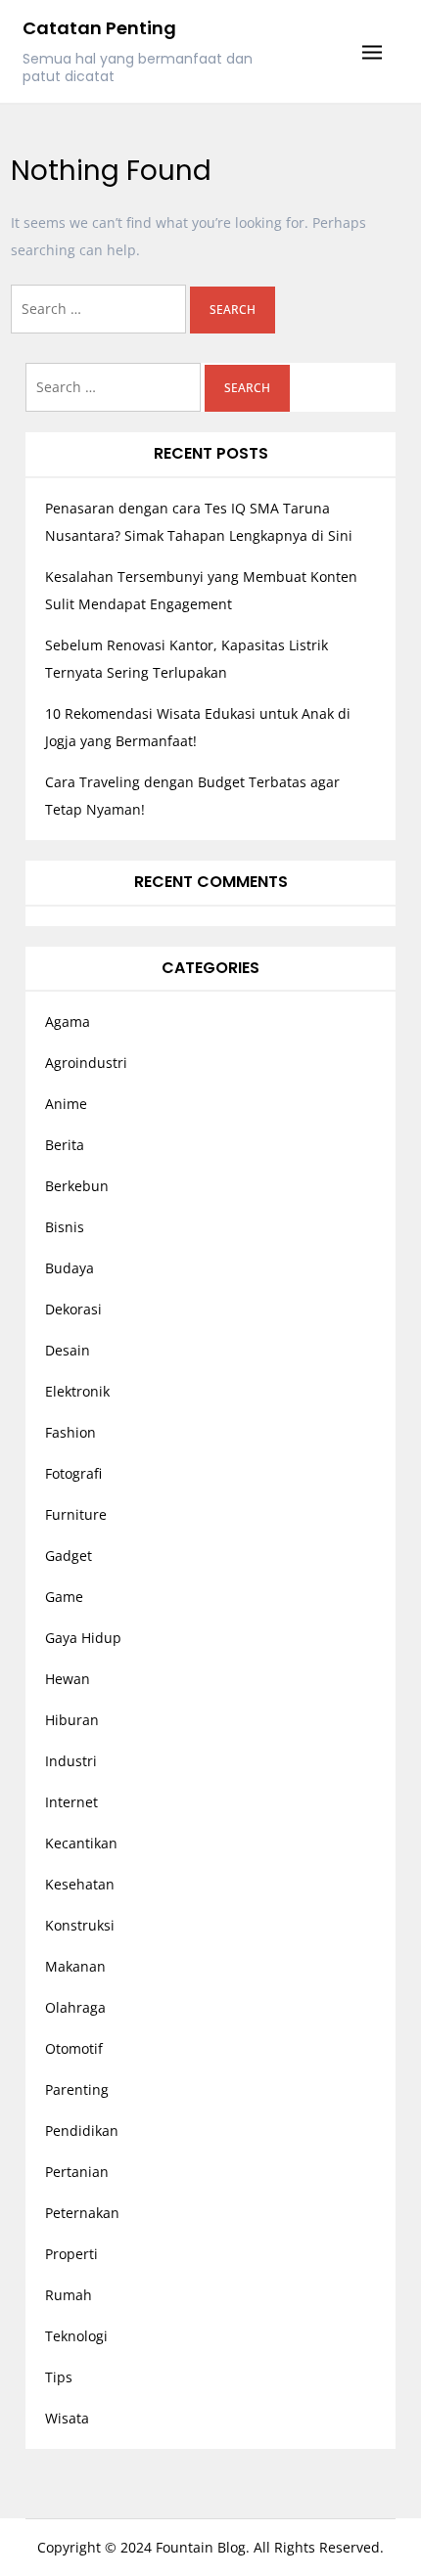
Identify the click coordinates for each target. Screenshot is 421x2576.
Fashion (70, 1432)
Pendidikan (82, 2131)
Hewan (68, 1679)
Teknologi (76, 2336)
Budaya (70, 1268)
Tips (59, 2377)
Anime (66, 1104)
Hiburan (72, 1720)
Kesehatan (80, 1884)
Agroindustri (86, 1063)
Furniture (76, 1514)
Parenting (77, 2089)
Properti (71, 2254)
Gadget (69, 1555)
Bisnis (65, 1227)
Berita (65, 1145)
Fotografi (73, 1473)
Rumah (69, 2295)
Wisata (67, 2418)
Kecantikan (81, 1843)
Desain (68, 1350)
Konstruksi (80, 1925)
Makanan (75, 1966)
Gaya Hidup (83, 1638)
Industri (71, 1761)
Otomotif (74, 2048)
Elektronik (77, 1391)
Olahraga (75, 2007)
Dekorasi (73, 1309)
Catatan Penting (99, 28)
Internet (71, 1802)
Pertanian (77, 2172)
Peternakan (82, 2213)
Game (64, 1597)
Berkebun (77, 1186)
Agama (68, 1022)
